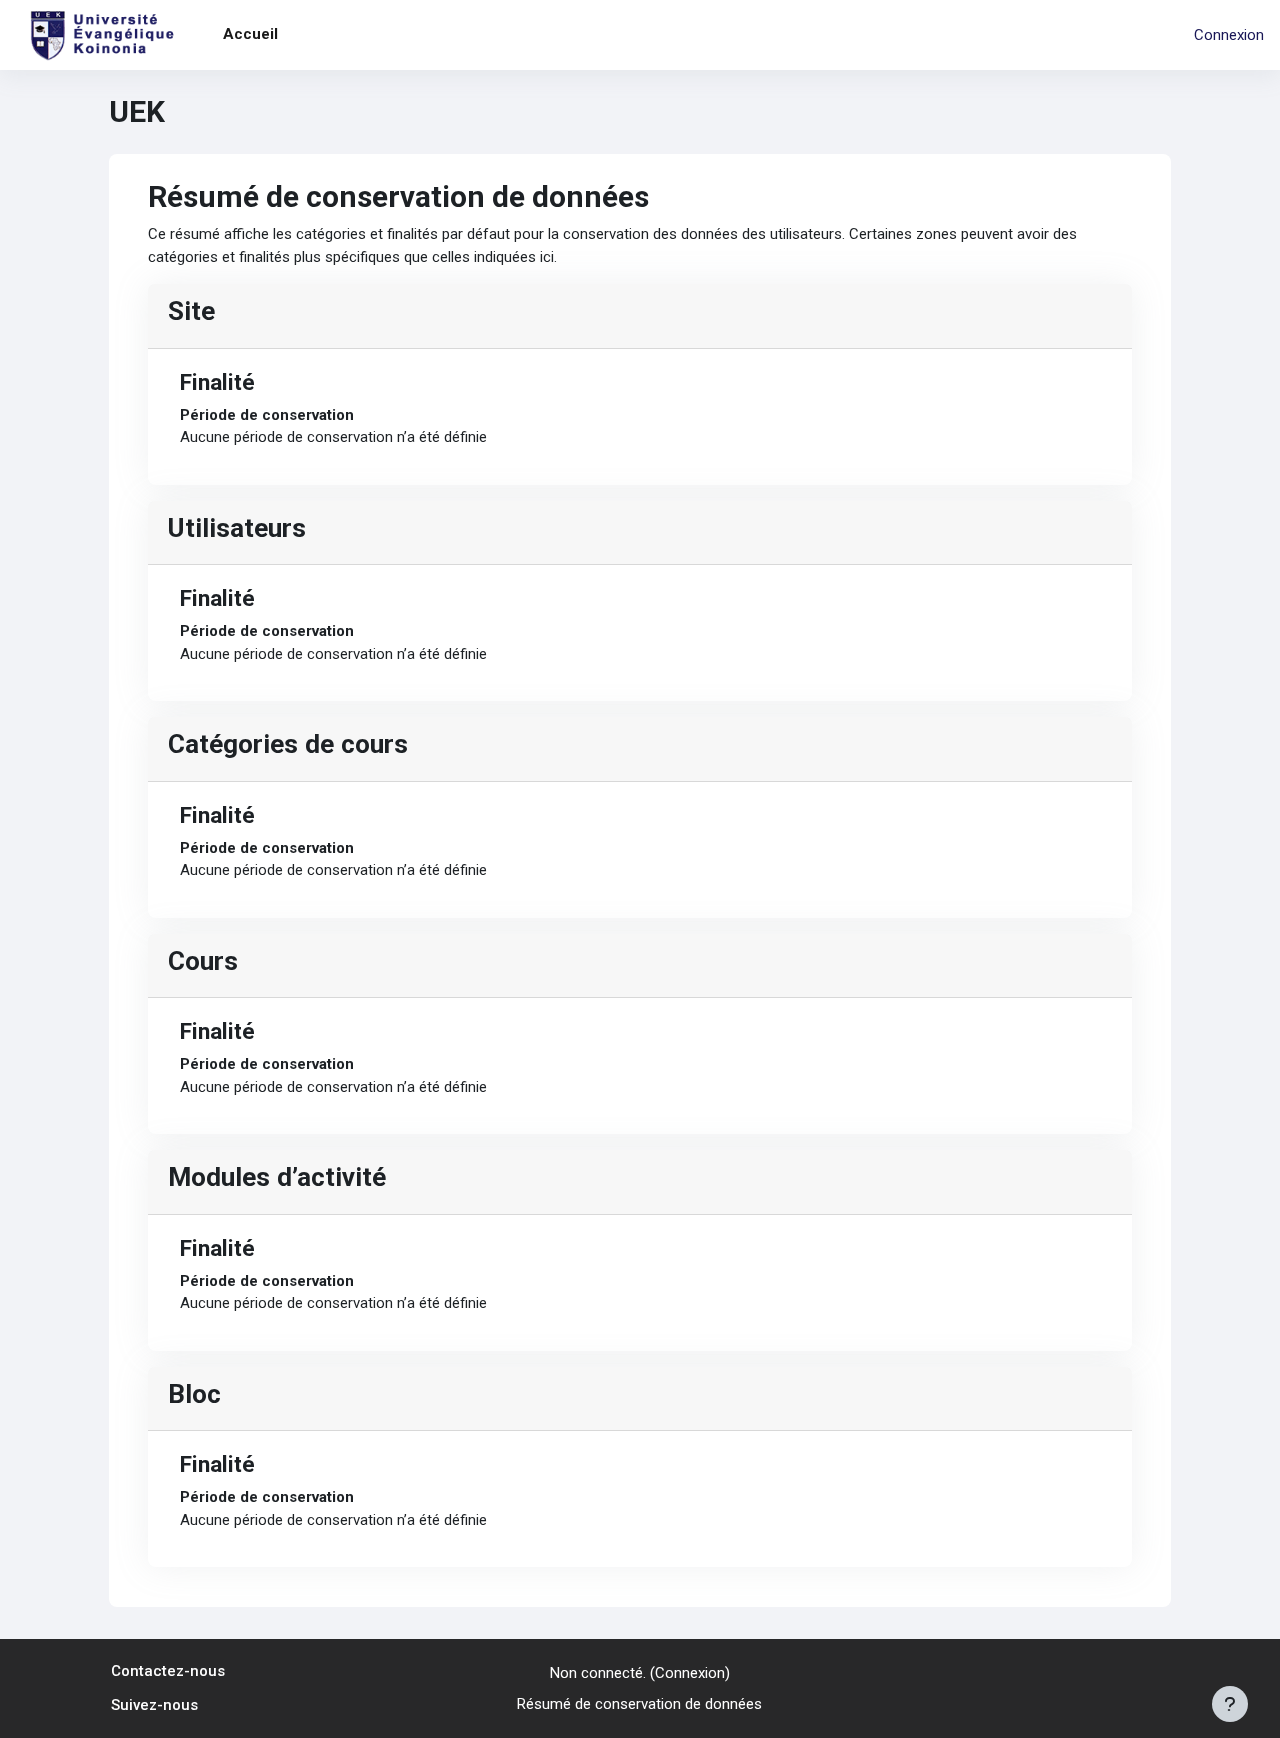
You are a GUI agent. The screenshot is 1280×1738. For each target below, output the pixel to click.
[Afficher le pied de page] (1230, 1704)
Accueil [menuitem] (250, 34)
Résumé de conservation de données (639, 1704)
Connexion (1229, 35)
